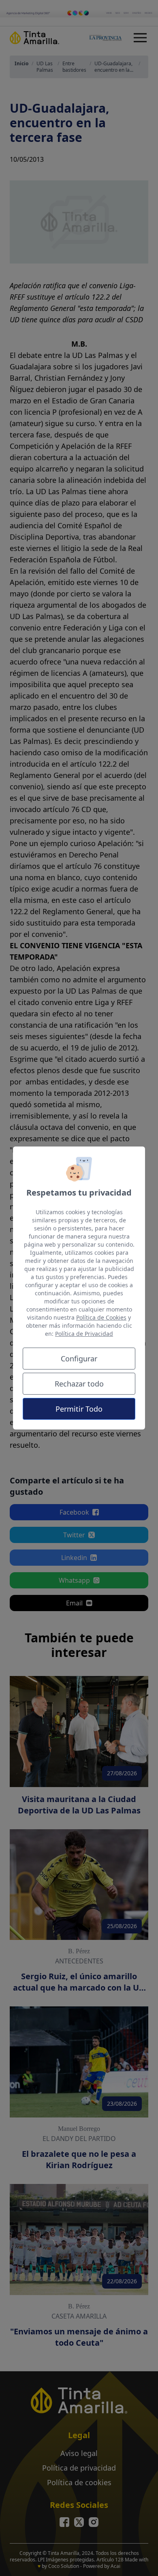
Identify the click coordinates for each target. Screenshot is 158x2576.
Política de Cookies (101, 1317)
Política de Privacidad (84, 1334)
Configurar (79, 1359)
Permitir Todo (79, 1409)
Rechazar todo (79, 1384)
